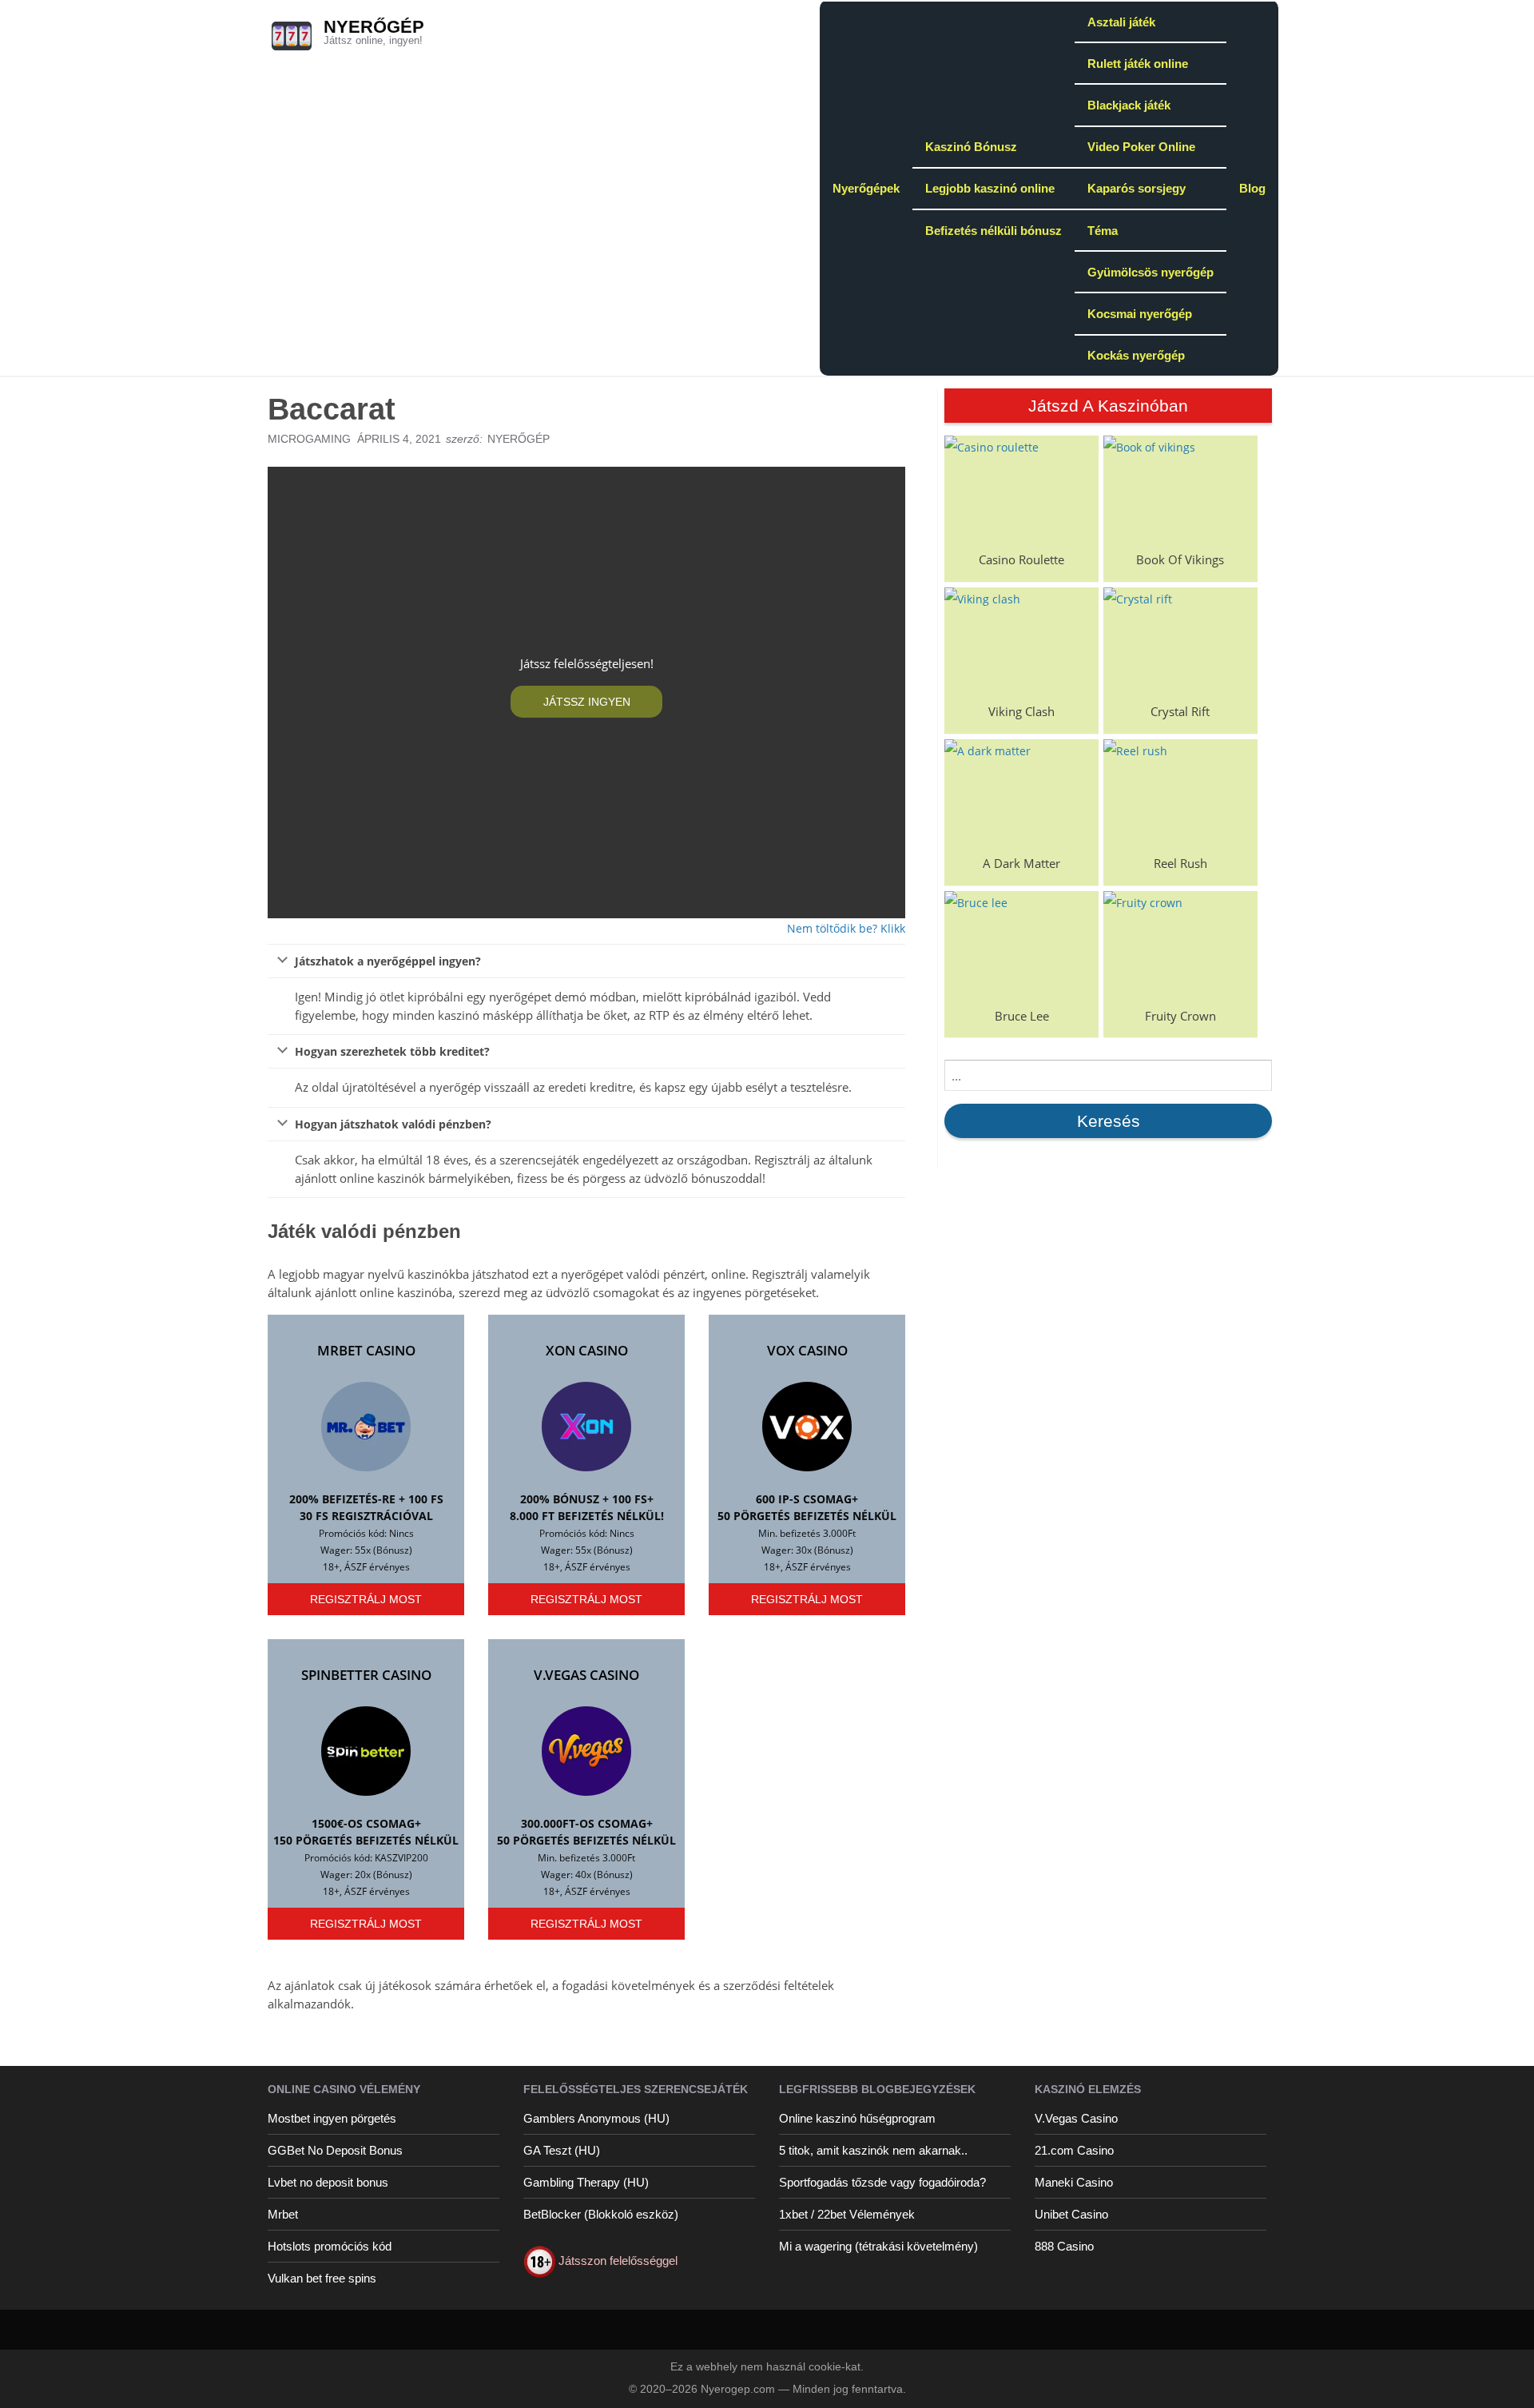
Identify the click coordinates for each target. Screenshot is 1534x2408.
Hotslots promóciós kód (330, 2246)
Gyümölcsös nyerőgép (1150, 272)
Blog (1252, 188)
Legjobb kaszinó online (990, 188)
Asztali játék (1121, 22)
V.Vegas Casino (586, 1675)
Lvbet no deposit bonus (328, 2182)
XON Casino (587, 1350)
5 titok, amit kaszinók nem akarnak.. (873, 2150)
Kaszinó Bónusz (971, 147)
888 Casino (1064, 2246)
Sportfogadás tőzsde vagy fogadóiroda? (882, 2182)
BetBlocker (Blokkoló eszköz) (601, 2214)
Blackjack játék (1129, 105)
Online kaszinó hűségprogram (857, 2118)
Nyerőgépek (866, 188)
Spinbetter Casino (366, 1675)
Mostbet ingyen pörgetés (332, 2118)
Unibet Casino (1071, 2214)
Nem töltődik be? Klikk (846, 928)
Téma (1103, 231)
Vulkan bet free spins (322, 2278)
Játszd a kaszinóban (1108, 406)
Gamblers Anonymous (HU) (596, 2118)
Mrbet (283, 2214)
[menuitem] (866, 188)
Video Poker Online (1141, 147)
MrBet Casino (366, 1350)
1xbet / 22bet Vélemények (847, 2214)
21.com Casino (1074, 2150)
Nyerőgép (374, 27)
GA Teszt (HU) (562, 2150)
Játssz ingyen (587, 702)
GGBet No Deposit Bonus (335, 2150)
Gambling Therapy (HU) (586, 2182)
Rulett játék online (1138, 64)
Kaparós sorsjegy (1137, 188)
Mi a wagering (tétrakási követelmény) (878, 2246)
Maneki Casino (1074, 2182)
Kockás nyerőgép (1136, 355)
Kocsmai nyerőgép (1140, 314)
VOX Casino (807, 1350)
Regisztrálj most (366, 1599)
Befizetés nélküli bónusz (994, 231)
